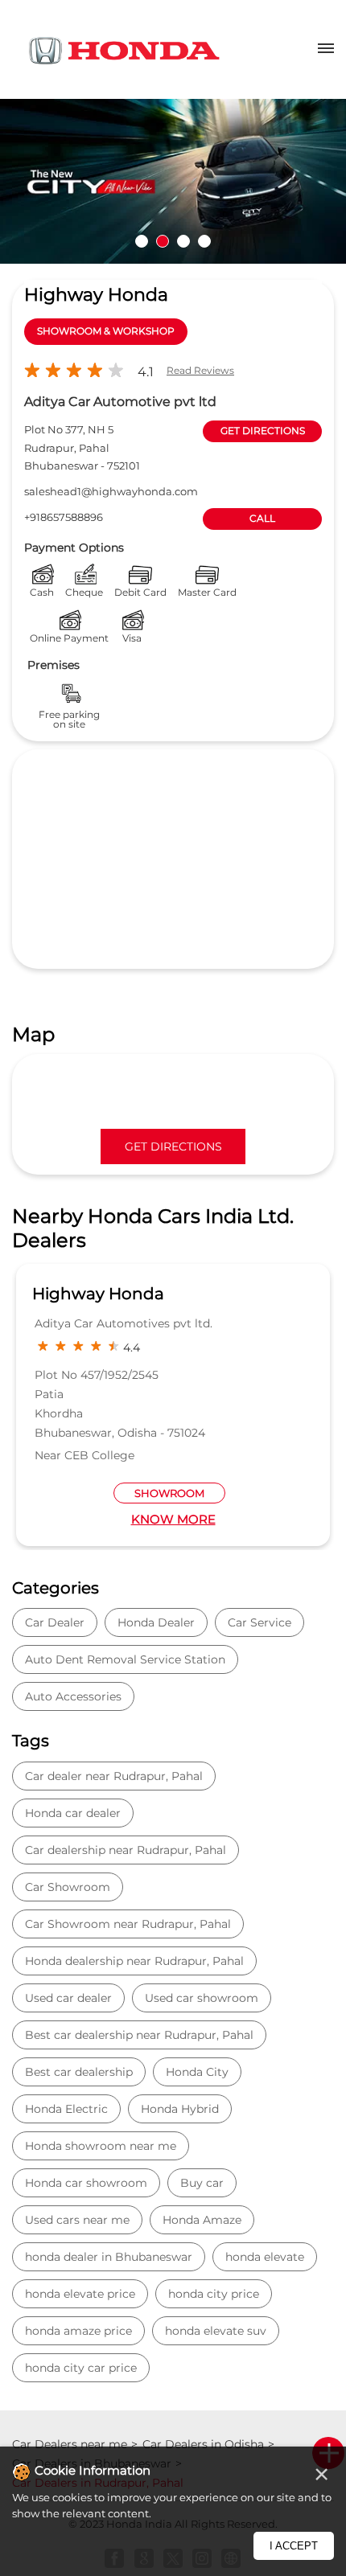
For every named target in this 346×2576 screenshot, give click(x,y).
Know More (173, 1519)
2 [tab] (163, 241)
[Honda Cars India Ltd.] (125, 53)
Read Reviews (200, 370)
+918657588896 (64, 517)
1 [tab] (142, 241)
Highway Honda (98, 1294)
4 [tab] (204, 241)
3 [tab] (183, 241)
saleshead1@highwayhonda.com (111, 491)
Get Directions (173, 1146)
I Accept (294, 2546)
